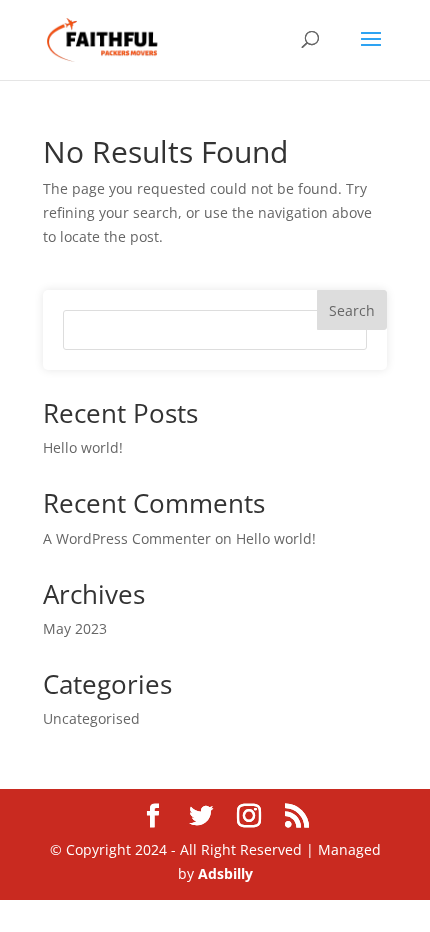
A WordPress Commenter (127, 538)
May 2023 (75, 628)
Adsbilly (225, 873)
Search (352, 310)
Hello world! (83, 447)
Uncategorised (91, 718)
